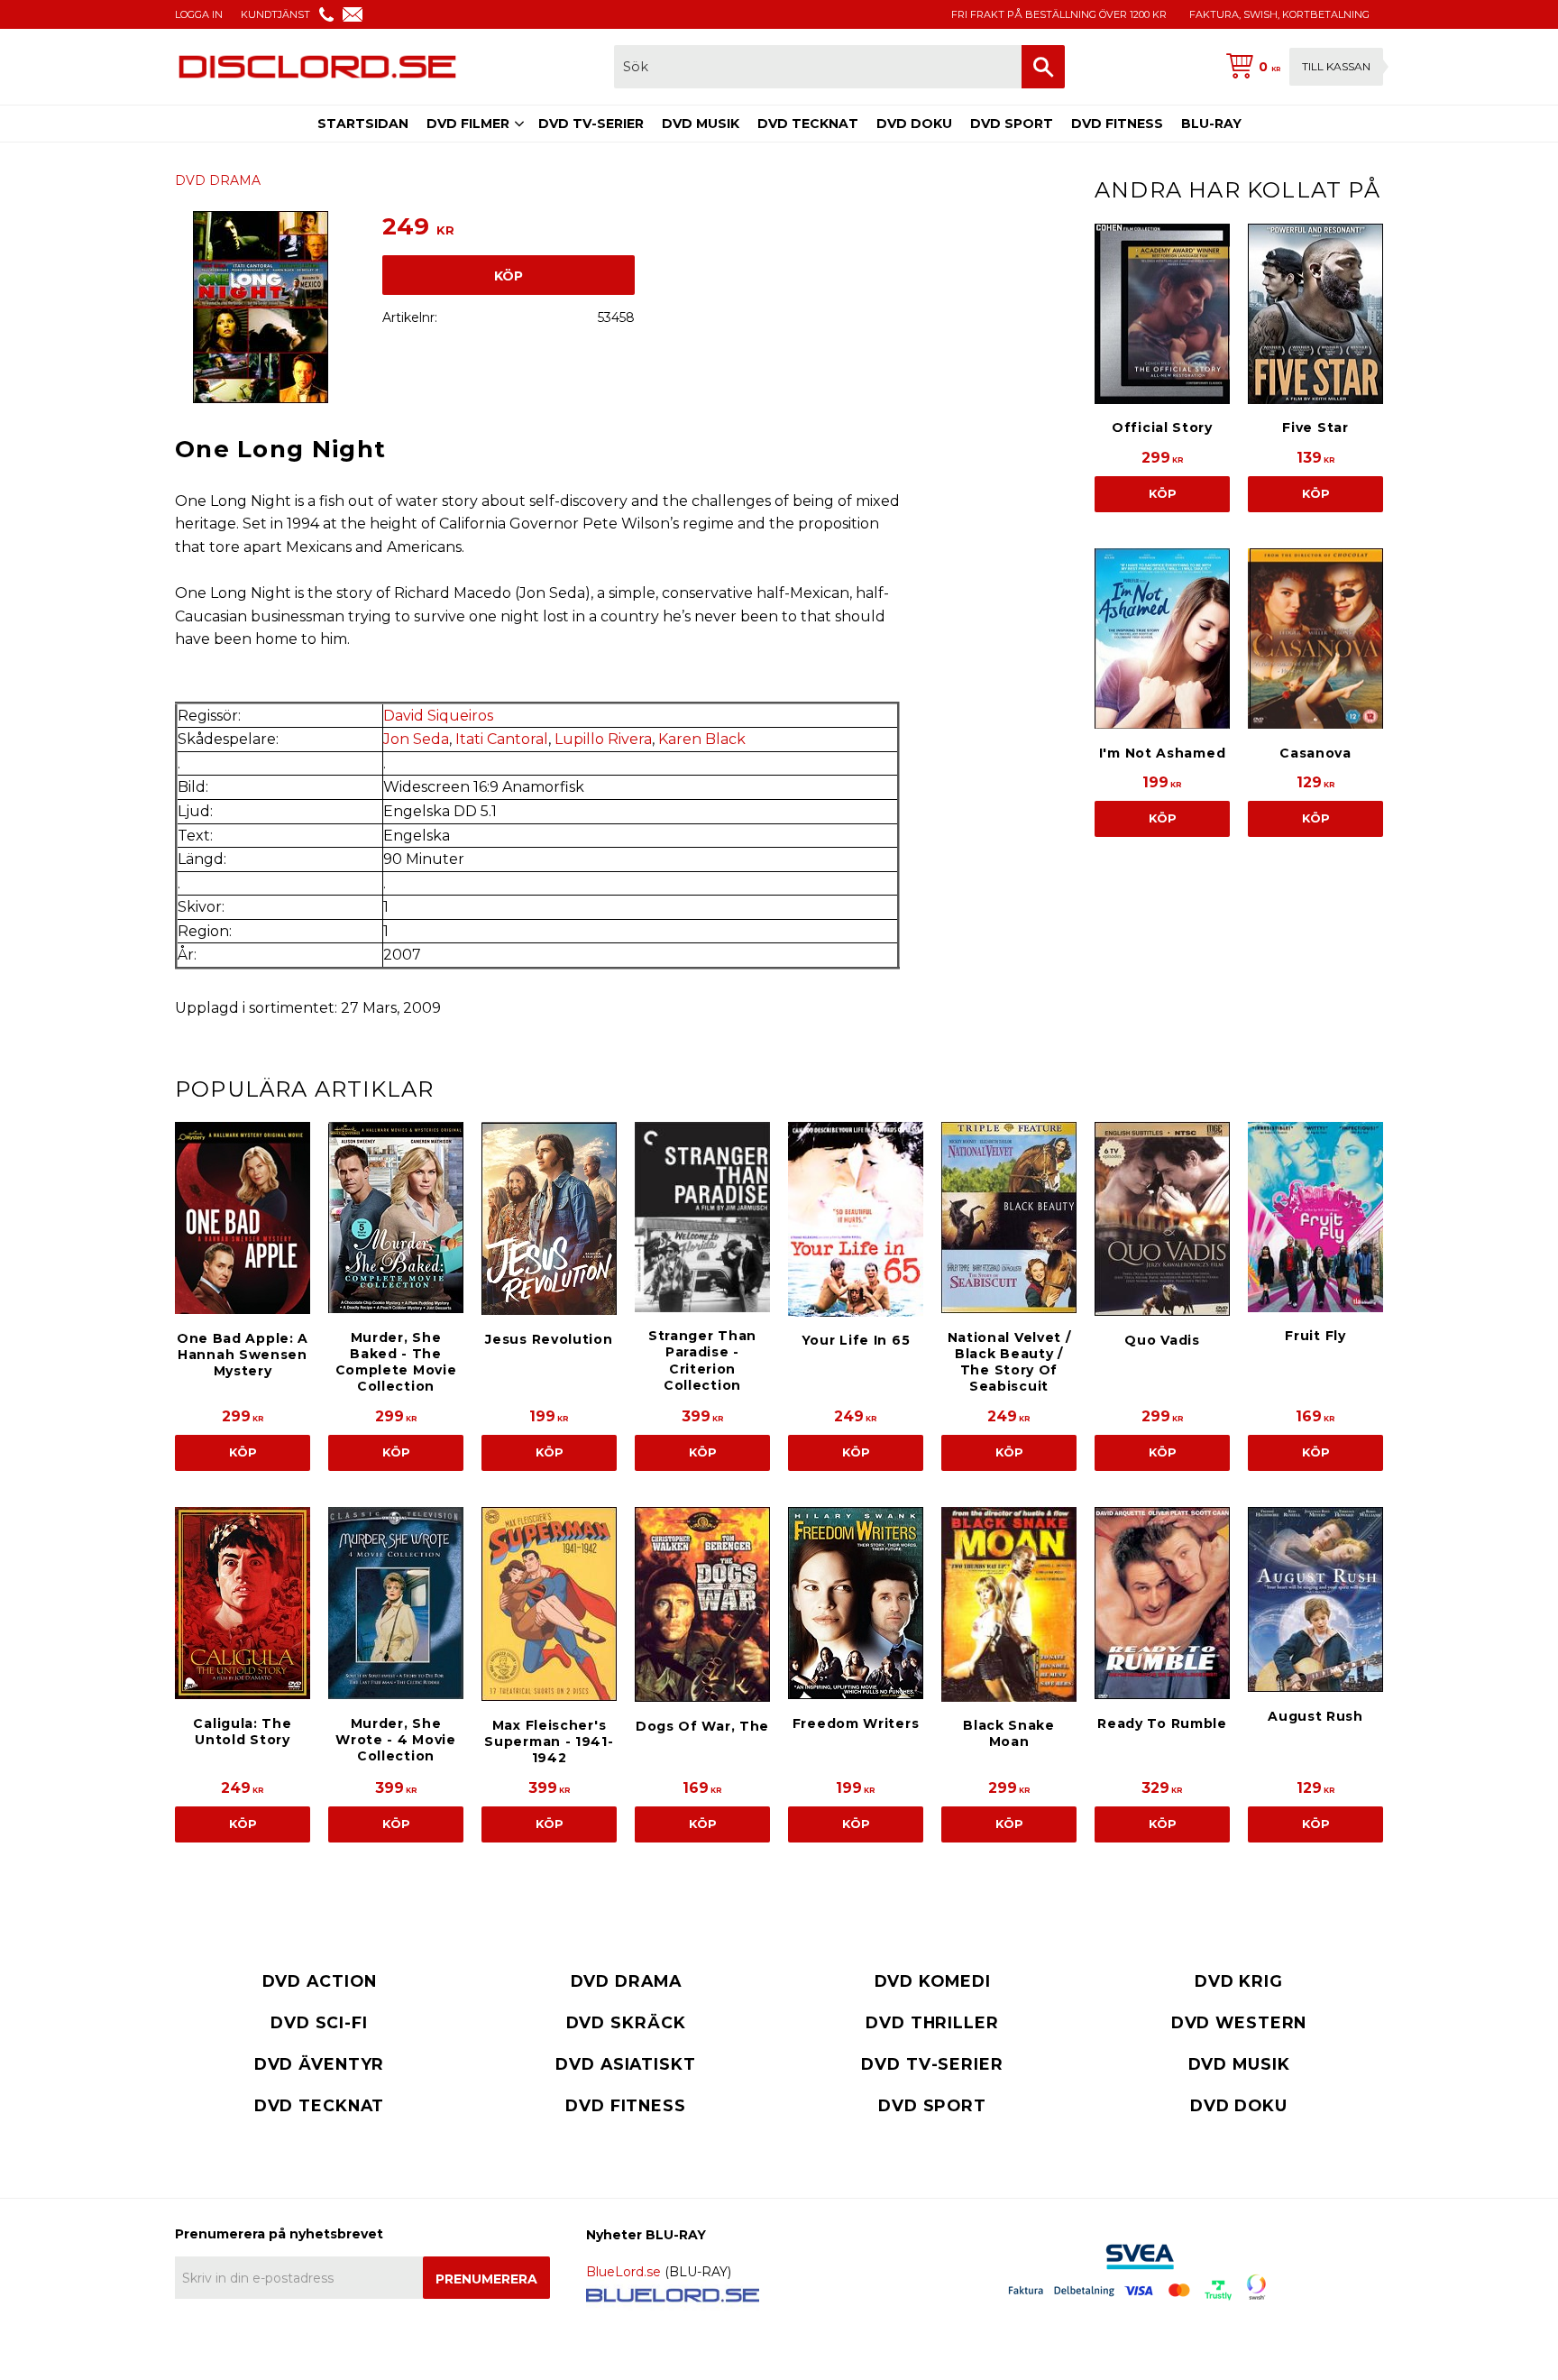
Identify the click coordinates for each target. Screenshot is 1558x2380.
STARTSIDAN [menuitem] (363, 124)
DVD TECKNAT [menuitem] (808, 124)
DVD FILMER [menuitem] (468, 124)
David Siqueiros (438, 716)
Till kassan (1336, 66)
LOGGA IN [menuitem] (199, 14)
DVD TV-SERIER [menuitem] (591, 124)
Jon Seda (416, 739)
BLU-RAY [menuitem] (1211, 124)
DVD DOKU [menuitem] (914, 124)
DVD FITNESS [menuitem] (1117, 124)
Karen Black (702, 739)
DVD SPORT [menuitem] (1012, 124)
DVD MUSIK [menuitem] (701, 124)
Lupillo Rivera (603, 739)
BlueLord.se (623, 2272)
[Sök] (1043, 67)
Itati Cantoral (502, 739)
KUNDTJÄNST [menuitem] (275, 14)
